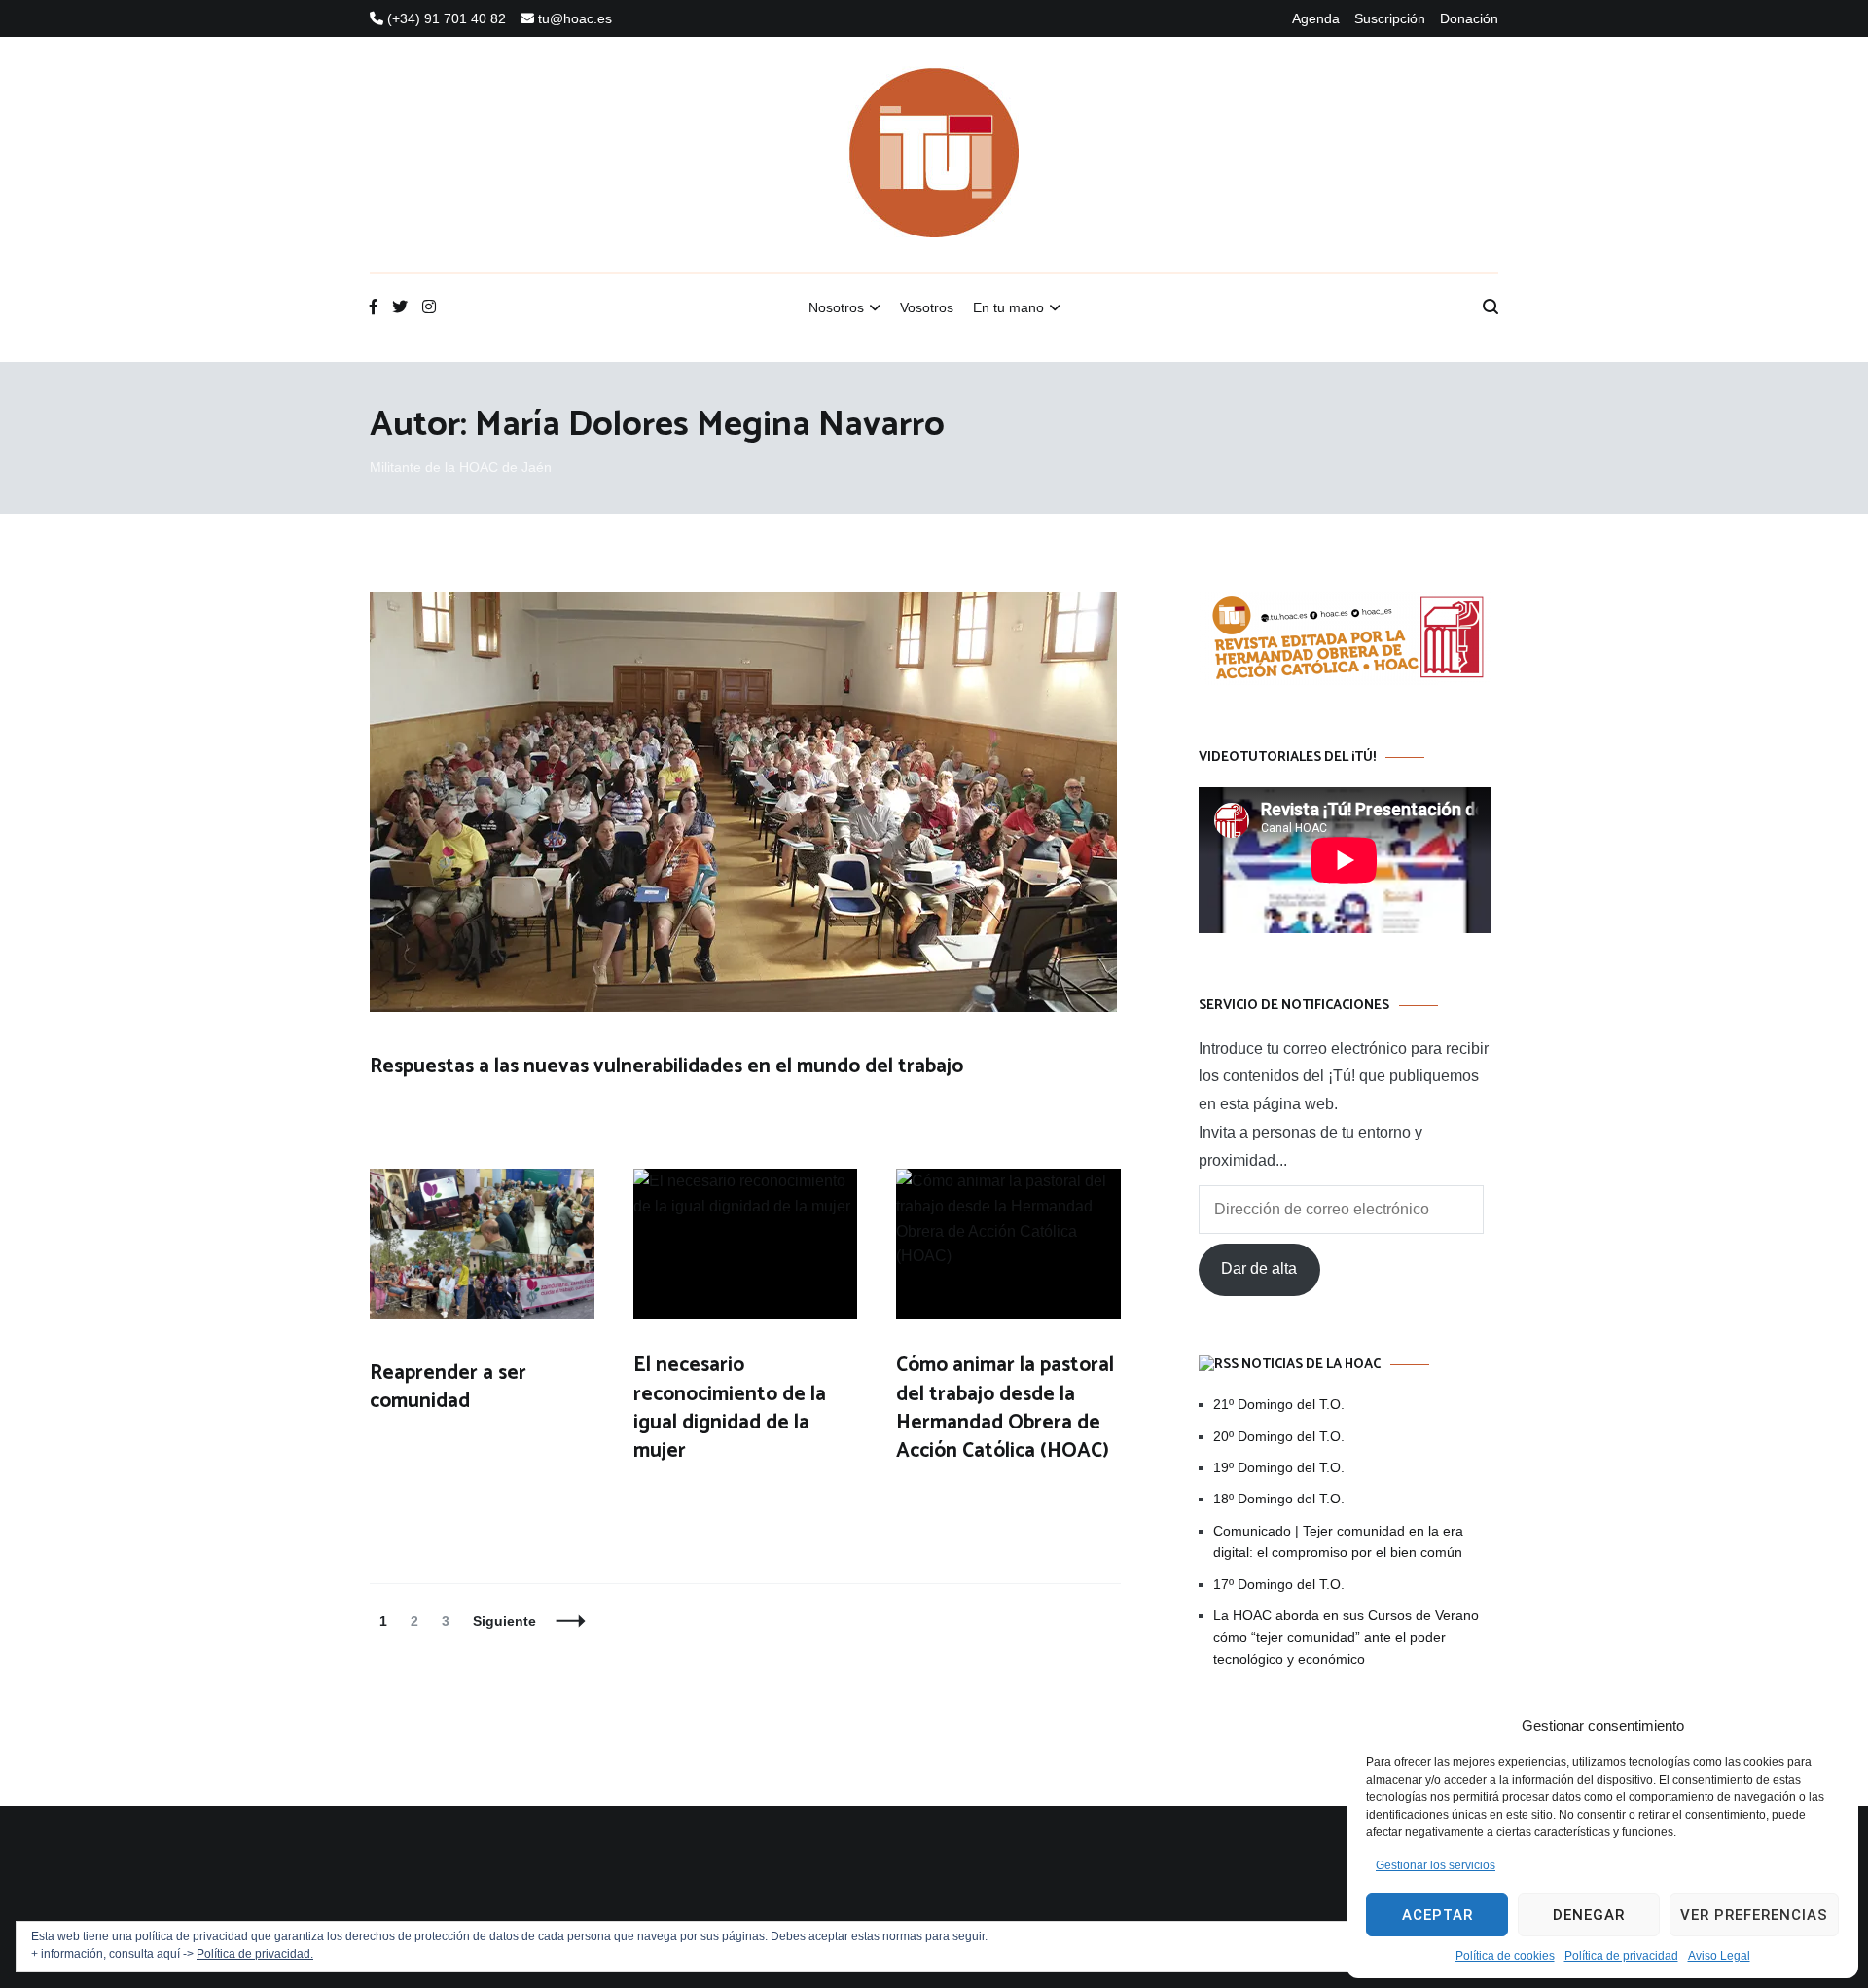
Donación (1469, 18)
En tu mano (1008, 307)
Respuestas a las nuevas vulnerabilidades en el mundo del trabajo (666, 1066)
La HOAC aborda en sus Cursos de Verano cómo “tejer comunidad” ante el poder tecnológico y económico (1346, 1637)
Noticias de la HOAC (1311, 1365)
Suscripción (1390, 18)
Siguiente (504, 1621)
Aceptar (1437, 1915)
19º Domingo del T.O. (1279, 1467)
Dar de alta (1259, 1268)
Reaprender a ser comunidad (448, 1387)
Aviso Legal (1719, 1956)
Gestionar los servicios (1436, 1865)
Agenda (1316, 18)
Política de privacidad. (255, 1954)
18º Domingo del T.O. (1279, 1499)
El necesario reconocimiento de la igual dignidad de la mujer (730, 1408)
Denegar (1589, 1915)
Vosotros (927, 307)
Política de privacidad (1621, 1956)
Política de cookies (1505, 1956)
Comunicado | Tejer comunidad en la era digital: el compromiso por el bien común (1338, 1541)
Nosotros (836, 307)
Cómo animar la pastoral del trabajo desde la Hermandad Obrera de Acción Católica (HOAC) (1005, 1408)
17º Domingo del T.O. (1279, 1584)
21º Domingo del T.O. (1279, 1404)
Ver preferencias (1754, 1915)
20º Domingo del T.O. (1279, 1436)
